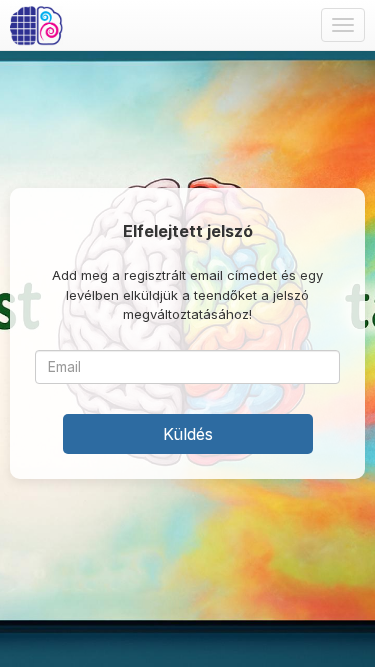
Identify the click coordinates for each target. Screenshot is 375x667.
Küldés (188, 434)
